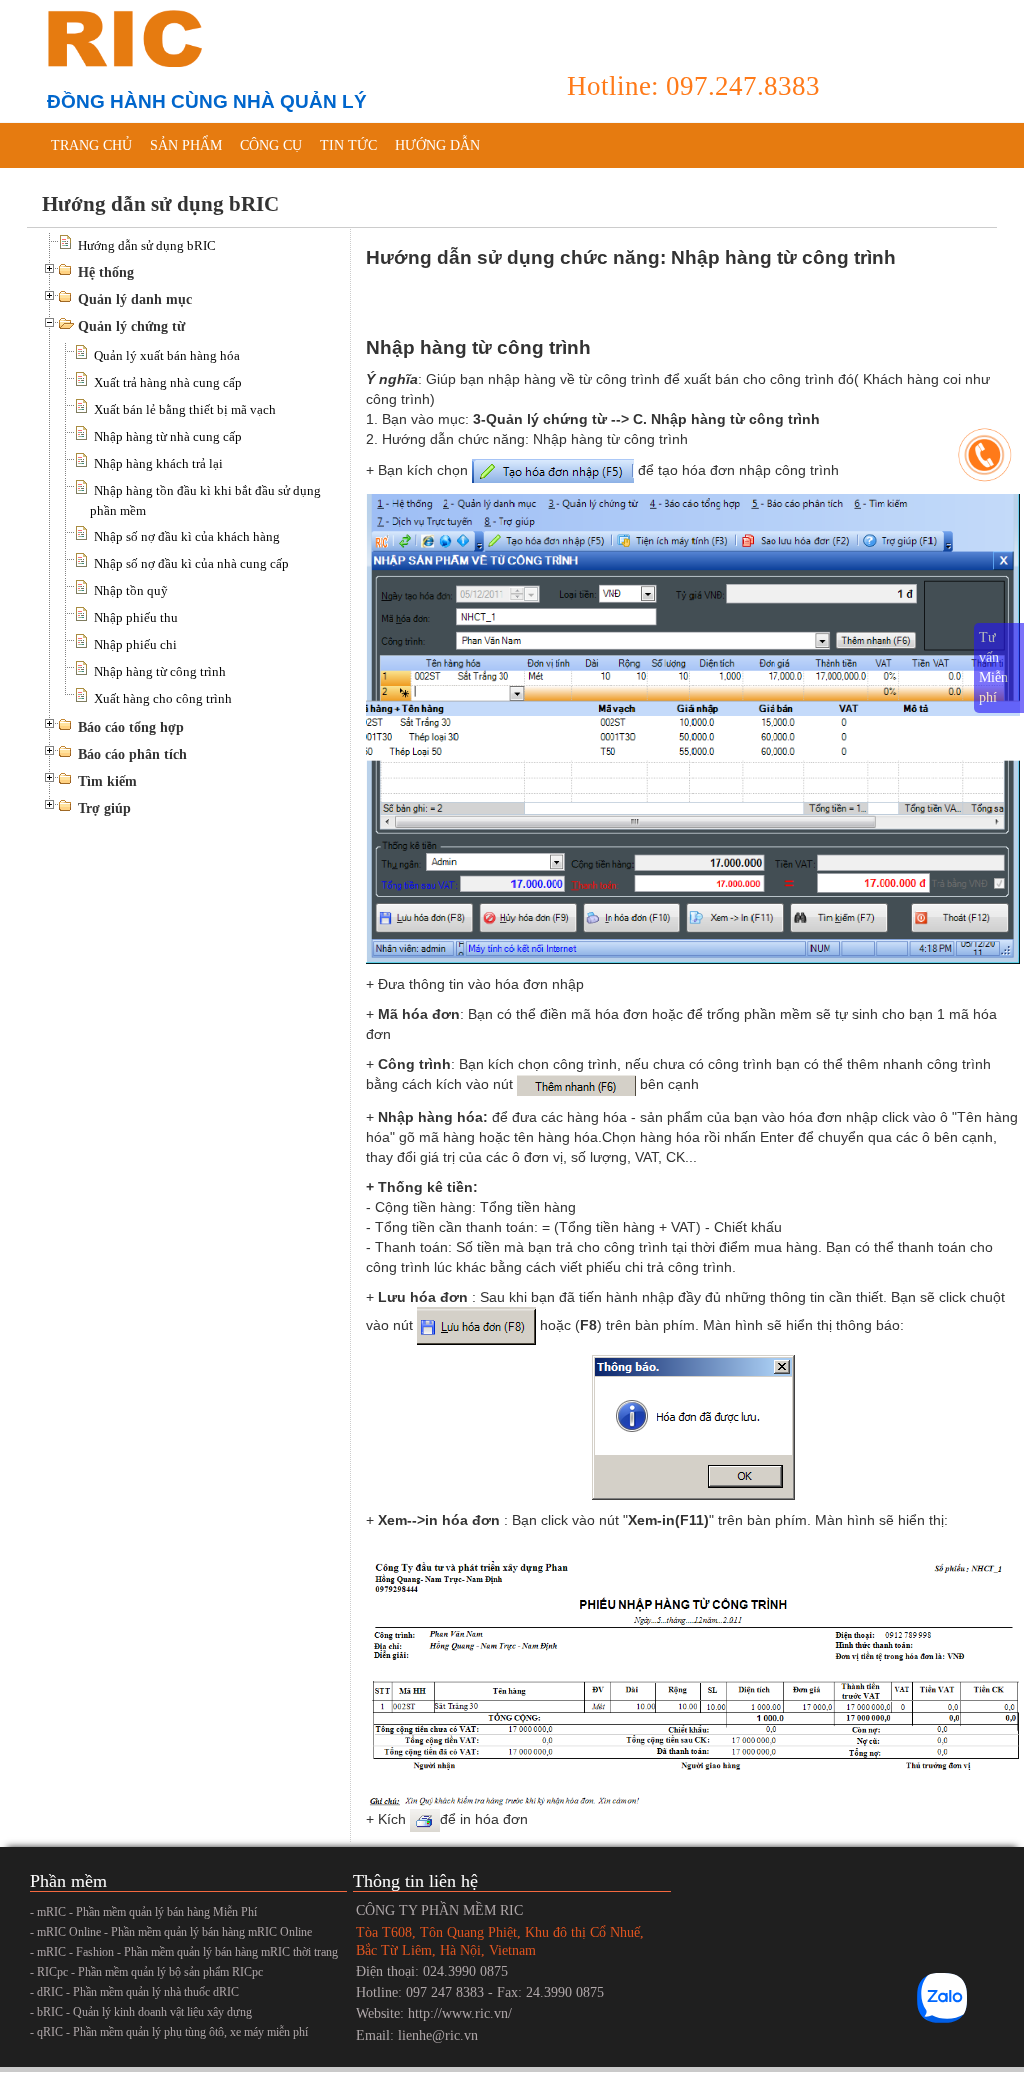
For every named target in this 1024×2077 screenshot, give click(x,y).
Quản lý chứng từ (131, 326)
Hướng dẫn (437, 145)
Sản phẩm (186, 145)
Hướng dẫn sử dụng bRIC (147, 245)
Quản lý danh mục (135, 299)
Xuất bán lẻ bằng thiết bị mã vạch (185, 409)
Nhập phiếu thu (136, 617)
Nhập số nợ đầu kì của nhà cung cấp (191, 563)
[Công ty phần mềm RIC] (122, 37)
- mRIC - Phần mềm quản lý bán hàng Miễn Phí (143, 1912)
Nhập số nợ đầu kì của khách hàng (187, 536)
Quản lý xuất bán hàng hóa (167, 355)
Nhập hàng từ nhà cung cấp (168, 436)
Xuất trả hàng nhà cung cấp (168, 382)
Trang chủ (91, 145)
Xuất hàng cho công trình (163, 698)
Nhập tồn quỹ (131, 590)
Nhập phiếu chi (135, 644)
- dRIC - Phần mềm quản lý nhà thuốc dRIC (134, 1992)
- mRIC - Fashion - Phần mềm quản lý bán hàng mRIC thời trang (184, 1952)
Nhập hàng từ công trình (160, 671)
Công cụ (271, 145)
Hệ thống (106, 272)
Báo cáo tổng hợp (131, 727)
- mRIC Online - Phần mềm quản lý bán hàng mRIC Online (171, 1932)
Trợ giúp (104, 808)
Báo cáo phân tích (132, 754)
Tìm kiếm (107, 781)
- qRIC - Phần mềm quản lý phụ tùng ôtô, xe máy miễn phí (169, 2032)
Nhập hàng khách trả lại (158, 463)
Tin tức (348, 145)
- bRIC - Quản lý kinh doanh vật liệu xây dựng (141, 2012)
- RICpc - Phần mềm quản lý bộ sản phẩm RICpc (146, 1972)
